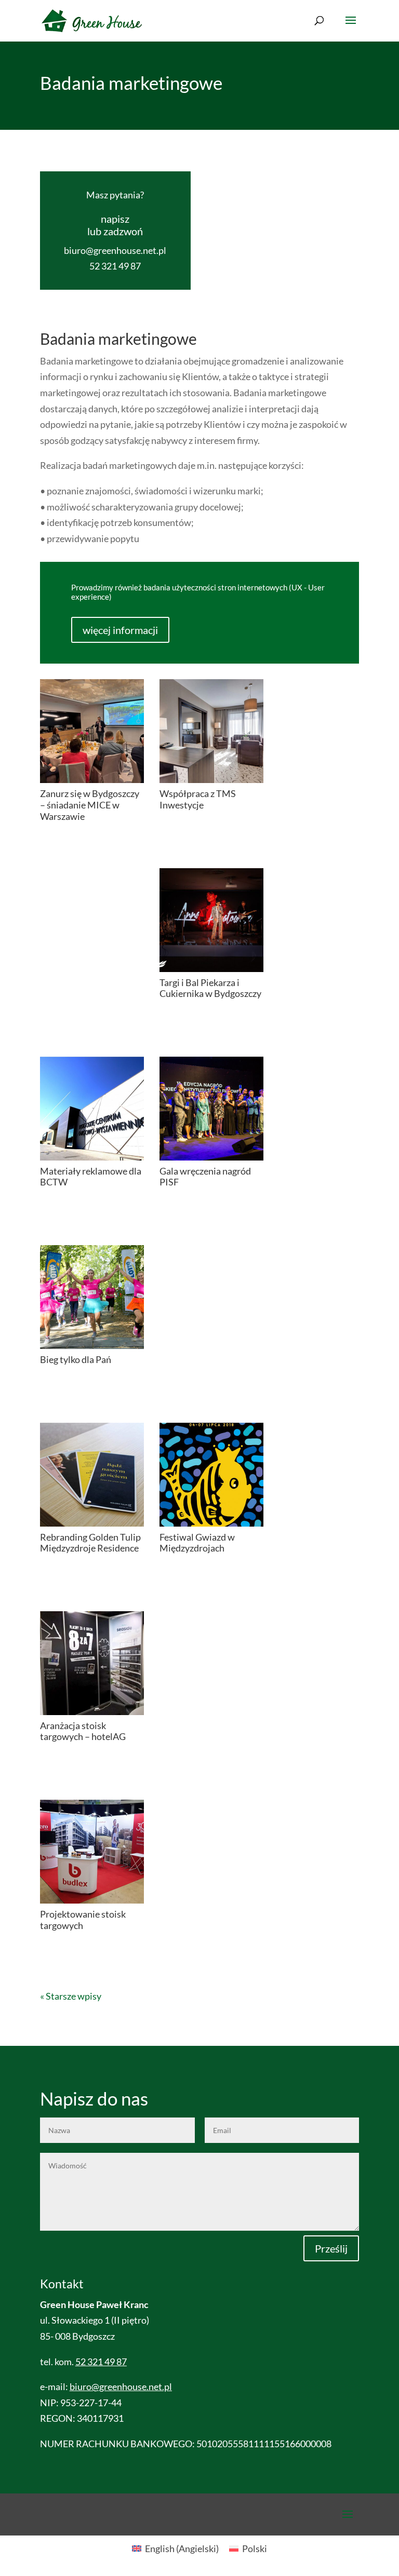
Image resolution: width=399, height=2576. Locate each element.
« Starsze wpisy (71, 1996)
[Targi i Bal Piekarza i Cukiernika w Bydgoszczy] (211, 920)
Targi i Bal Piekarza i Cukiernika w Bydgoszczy (210, 988)
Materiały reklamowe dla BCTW (91, 1177)
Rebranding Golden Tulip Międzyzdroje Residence (90, 1543)
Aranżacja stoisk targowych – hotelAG (83, 1731)
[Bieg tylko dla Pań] (92, 1297)
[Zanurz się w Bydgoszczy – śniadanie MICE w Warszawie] (92, 731)
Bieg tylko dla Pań (76, 1359)
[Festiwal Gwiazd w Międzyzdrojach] (211, 1475)
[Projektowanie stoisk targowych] (92, 1852)
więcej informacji (120, 630)
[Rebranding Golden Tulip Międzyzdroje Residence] (92, 1475)
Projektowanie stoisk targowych (83, 1920)
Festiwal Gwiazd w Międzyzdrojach (197, 1543)
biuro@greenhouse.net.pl (115, 250)
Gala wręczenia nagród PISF (205, 1177)
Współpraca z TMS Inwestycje (198, 799)
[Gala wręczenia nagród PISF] (211, 1109)
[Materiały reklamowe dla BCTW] (92, 1109)
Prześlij (331, 2248)
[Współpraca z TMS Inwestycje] (211, 731)
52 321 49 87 (115, 266)
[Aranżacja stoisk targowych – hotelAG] (92, 1663)
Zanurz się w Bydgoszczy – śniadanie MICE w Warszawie (90, 805)
